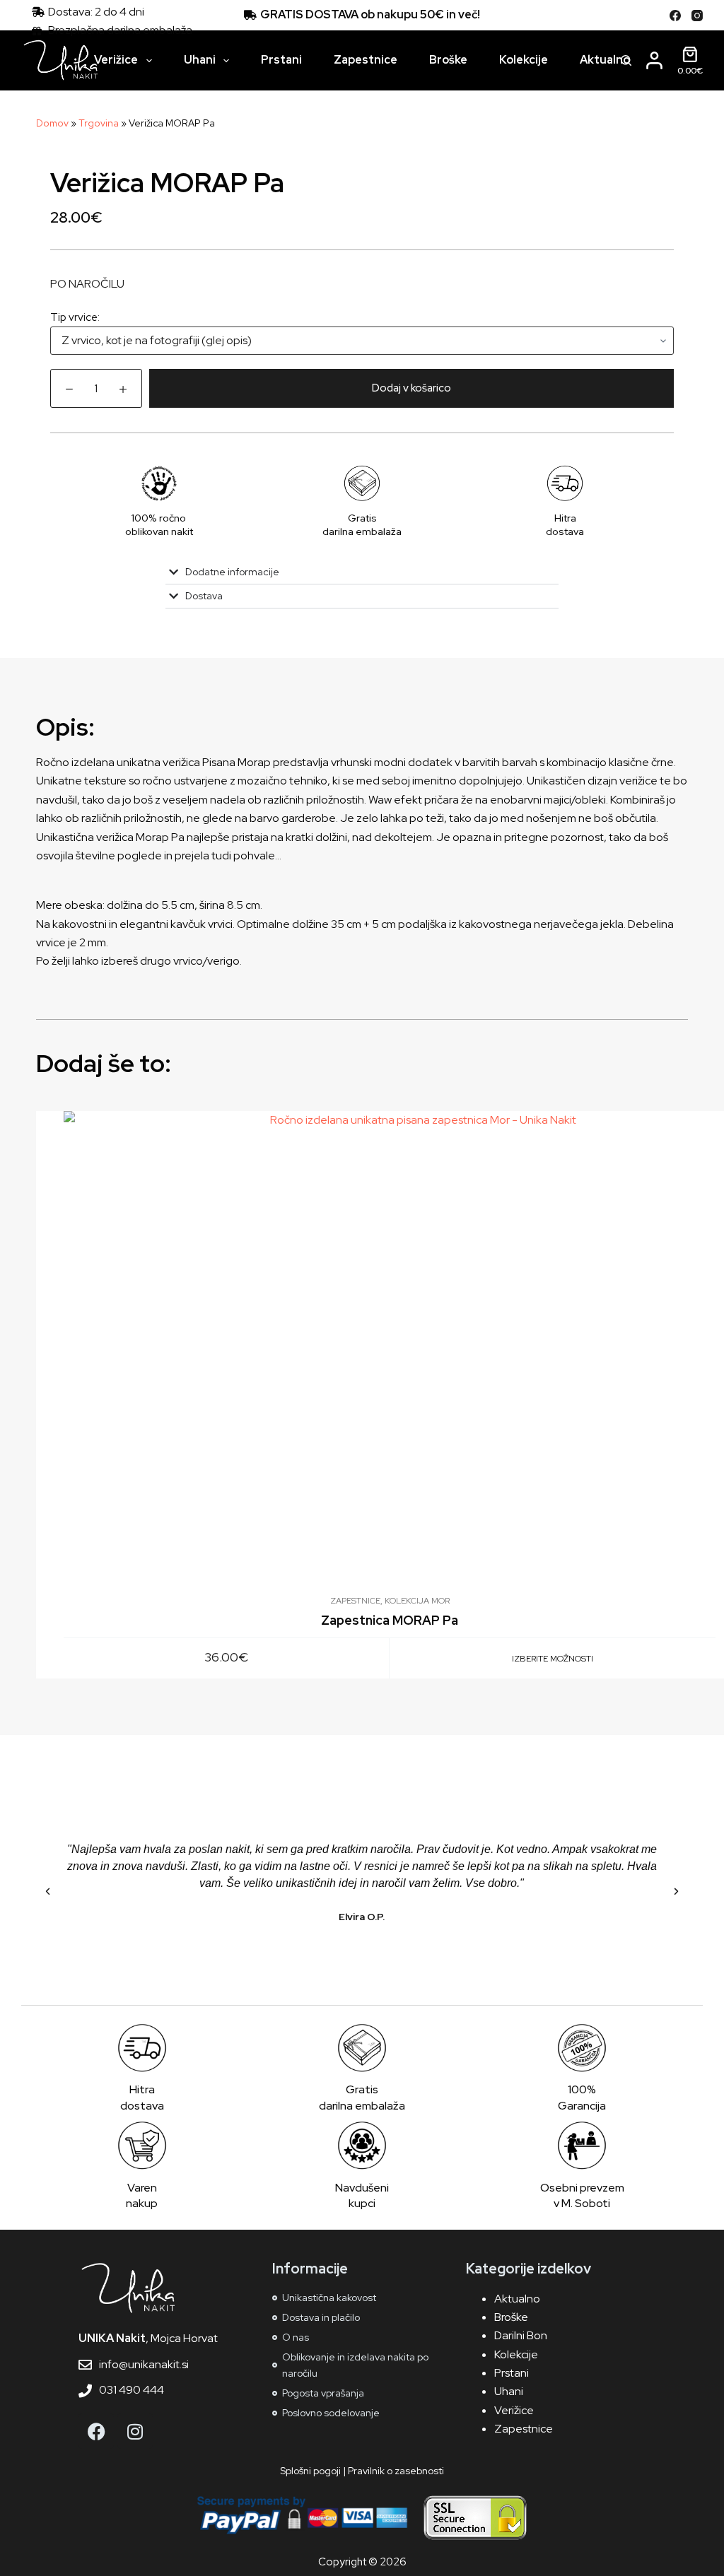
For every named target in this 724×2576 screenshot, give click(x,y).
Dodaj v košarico (411, 388)
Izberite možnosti (553, 1659)
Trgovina (99, 123)
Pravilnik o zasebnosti (396, 2471)
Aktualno (605, 60)
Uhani (200, 60)
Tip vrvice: (75, 317)
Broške (448, 60)
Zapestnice (366, 60)
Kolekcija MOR (417, 1601)
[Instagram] (697, 16)
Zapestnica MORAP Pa (390, 1620)
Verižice (116, 60)
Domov (52, 123)
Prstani (281, 60)
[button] (48, 1892)
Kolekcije (524, 60)
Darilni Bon (521, 2335)
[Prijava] (654, 60)
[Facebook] (675, 16)
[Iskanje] (626, 60)
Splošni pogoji (310, 2471)
